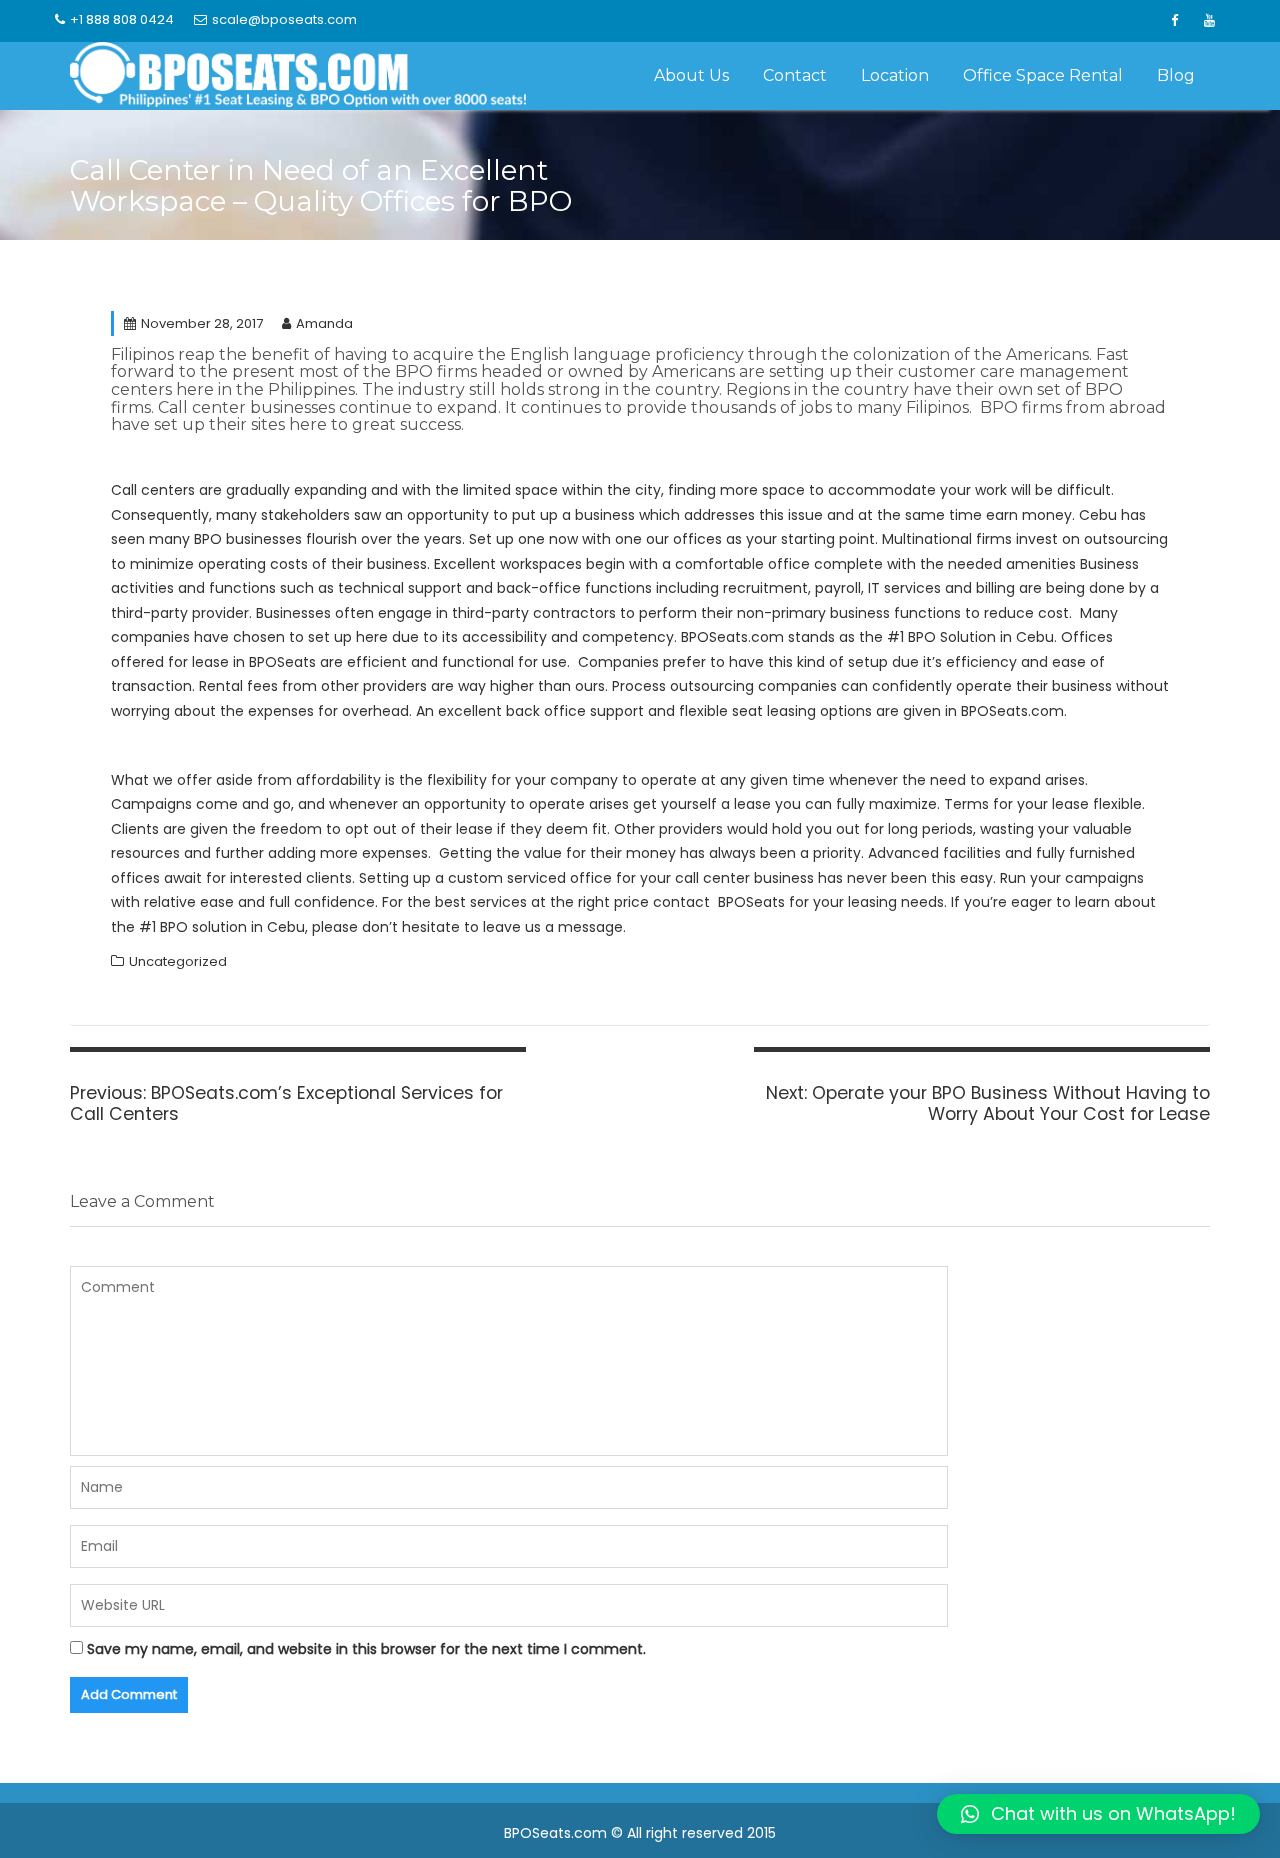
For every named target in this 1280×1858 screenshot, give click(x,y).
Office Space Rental (1043, 75)
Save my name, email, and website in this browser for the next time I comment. (366, 1649)
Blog (1176, 75)
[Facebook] (1174, 21)
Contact (795, 75)
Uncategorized (178, 961)
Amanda (324, 323)
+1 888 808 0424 (122, 19)
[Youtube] (1209, 21)
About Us (691, 75)
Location (895, 75)
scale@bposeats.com (284, 19)
